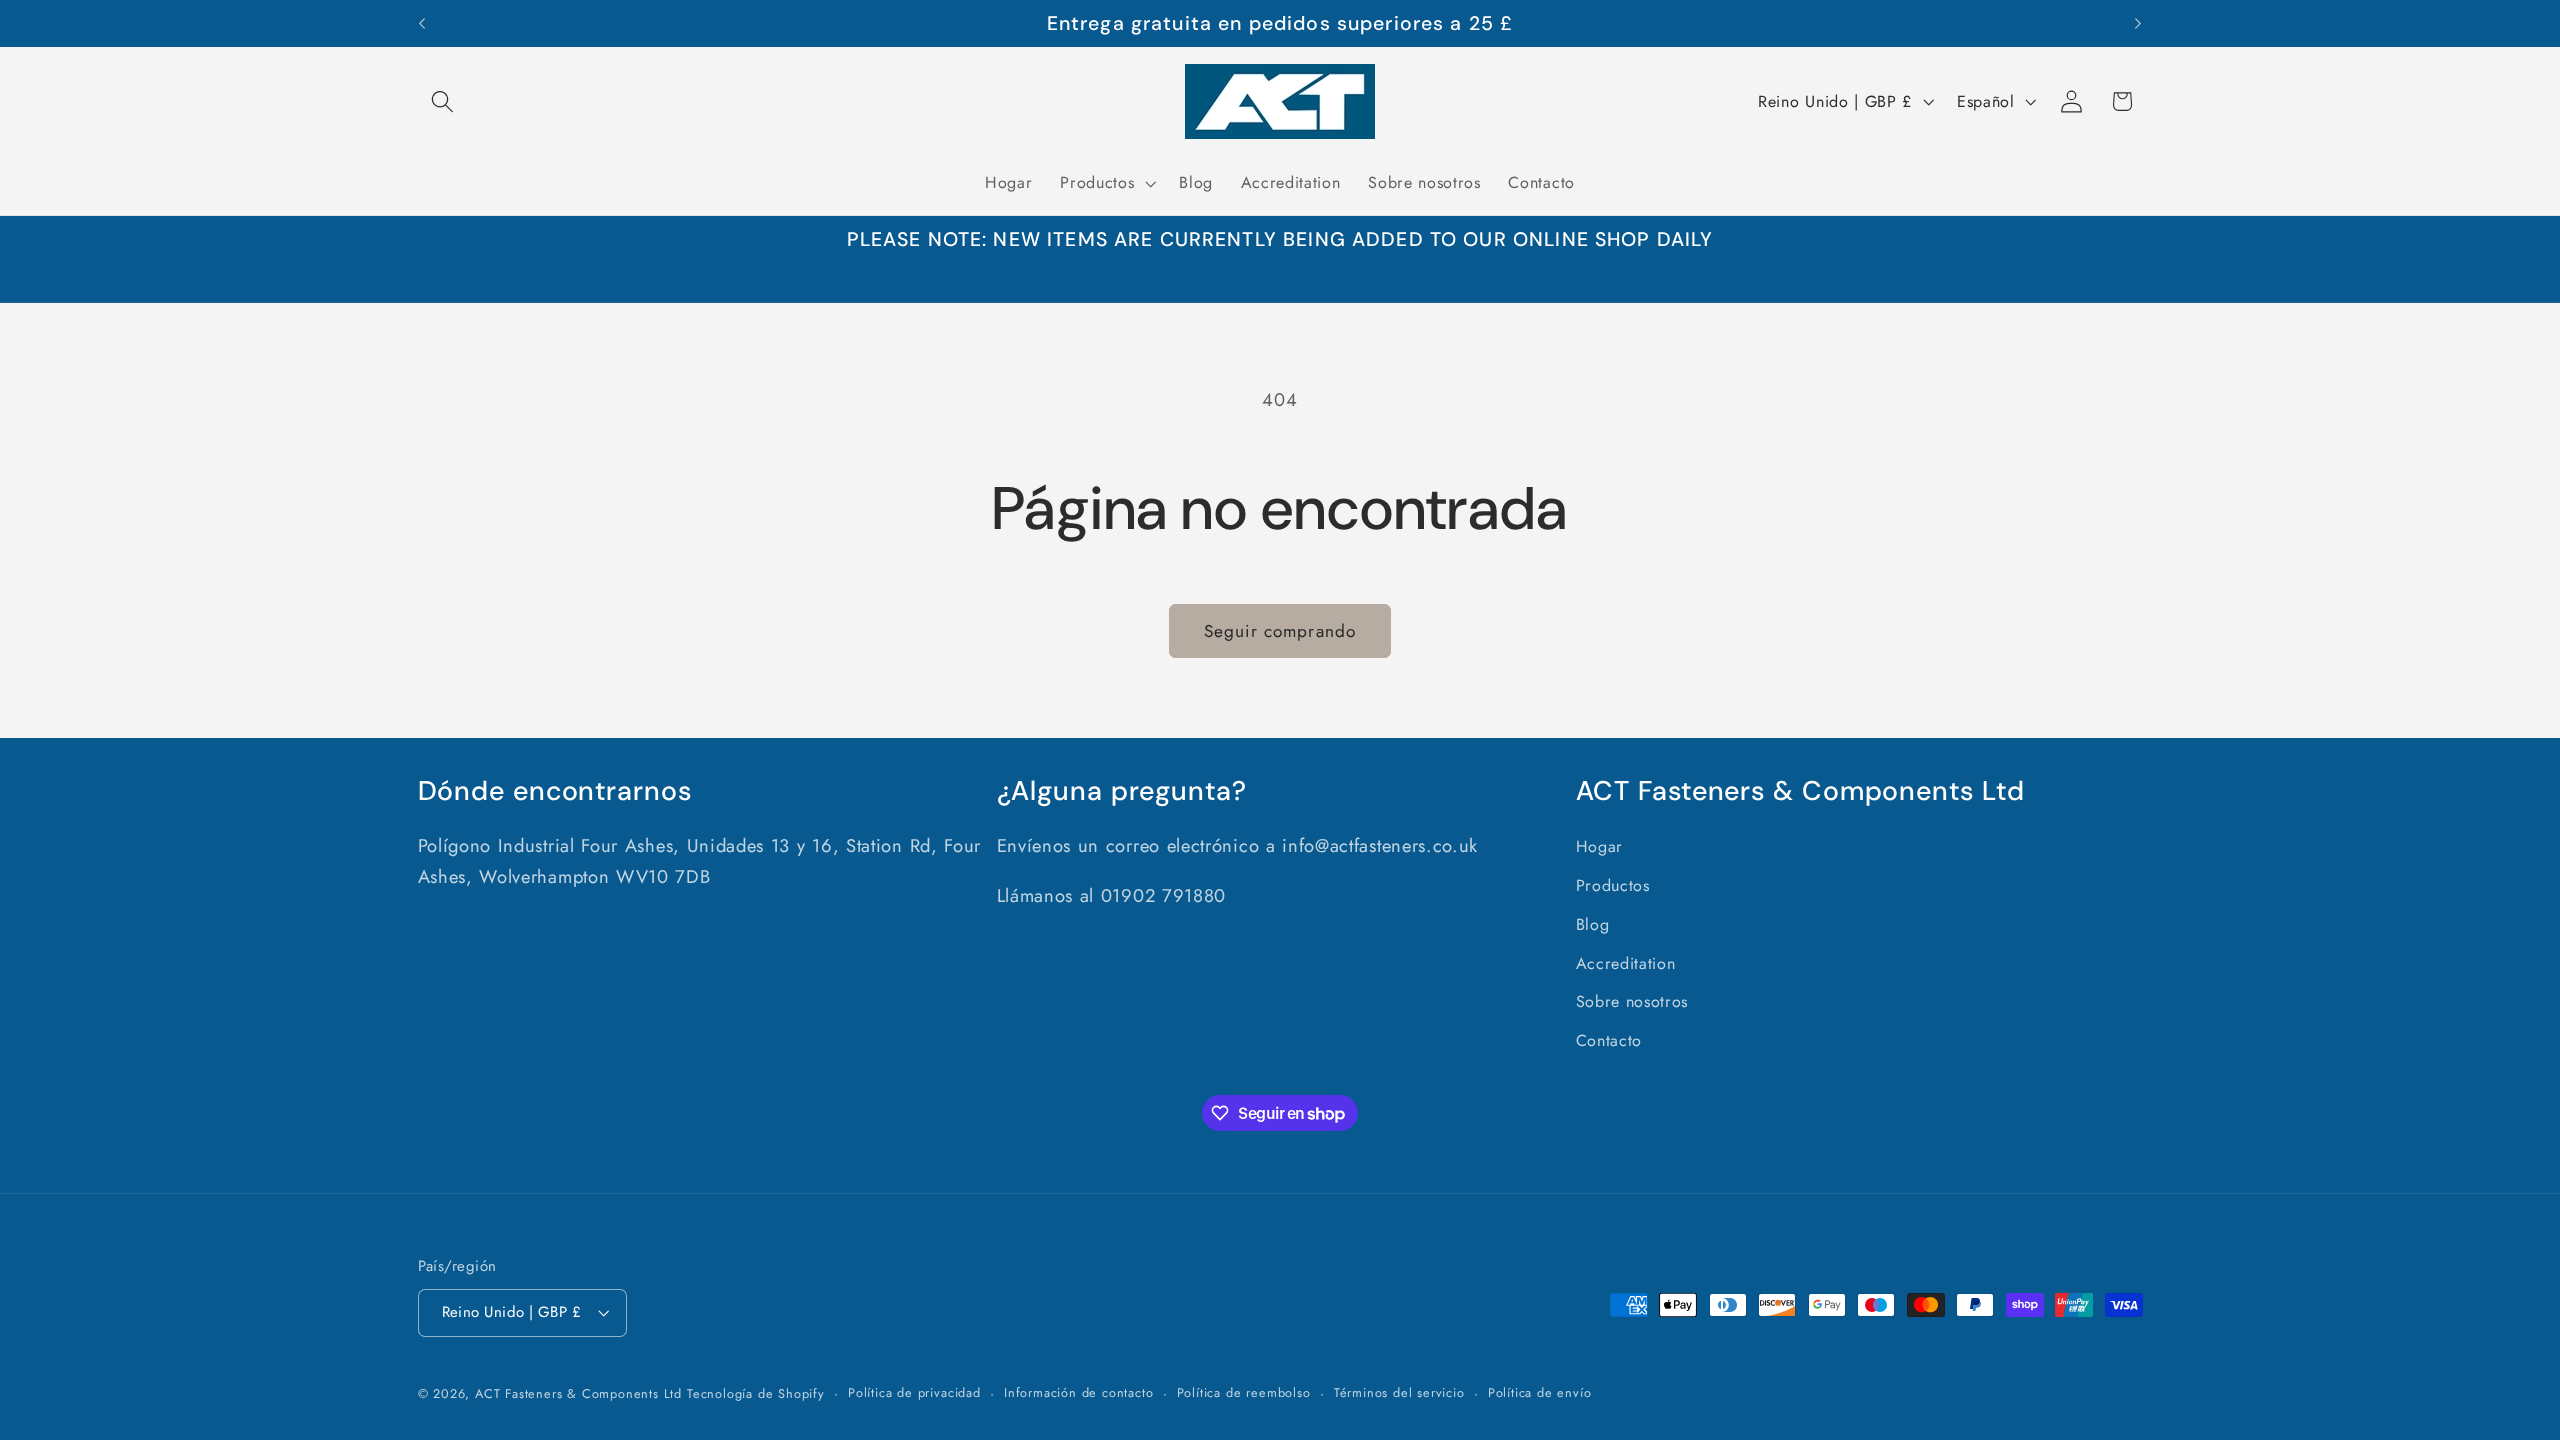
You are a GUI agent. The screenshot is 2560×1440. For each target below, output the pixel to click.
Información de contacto (1079, 1392)
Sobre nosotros (1632, 1001)
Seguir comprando (1280, 631)
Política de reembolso (1244, 1392)
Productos (1613, 885)
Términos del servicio (1399, 1392)
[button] (443, 101)
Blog (1593, 924)
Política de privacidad (914, 1392)
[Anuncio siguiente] (2138, 24)
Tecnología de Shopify (756, 1393)
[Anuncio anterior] (422, 24)
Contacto (1609, 1040)
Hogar (1599, 846)
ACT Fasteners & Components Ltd (578, 1393)
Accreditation (1626, 963)
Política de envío (1540, 1392)
